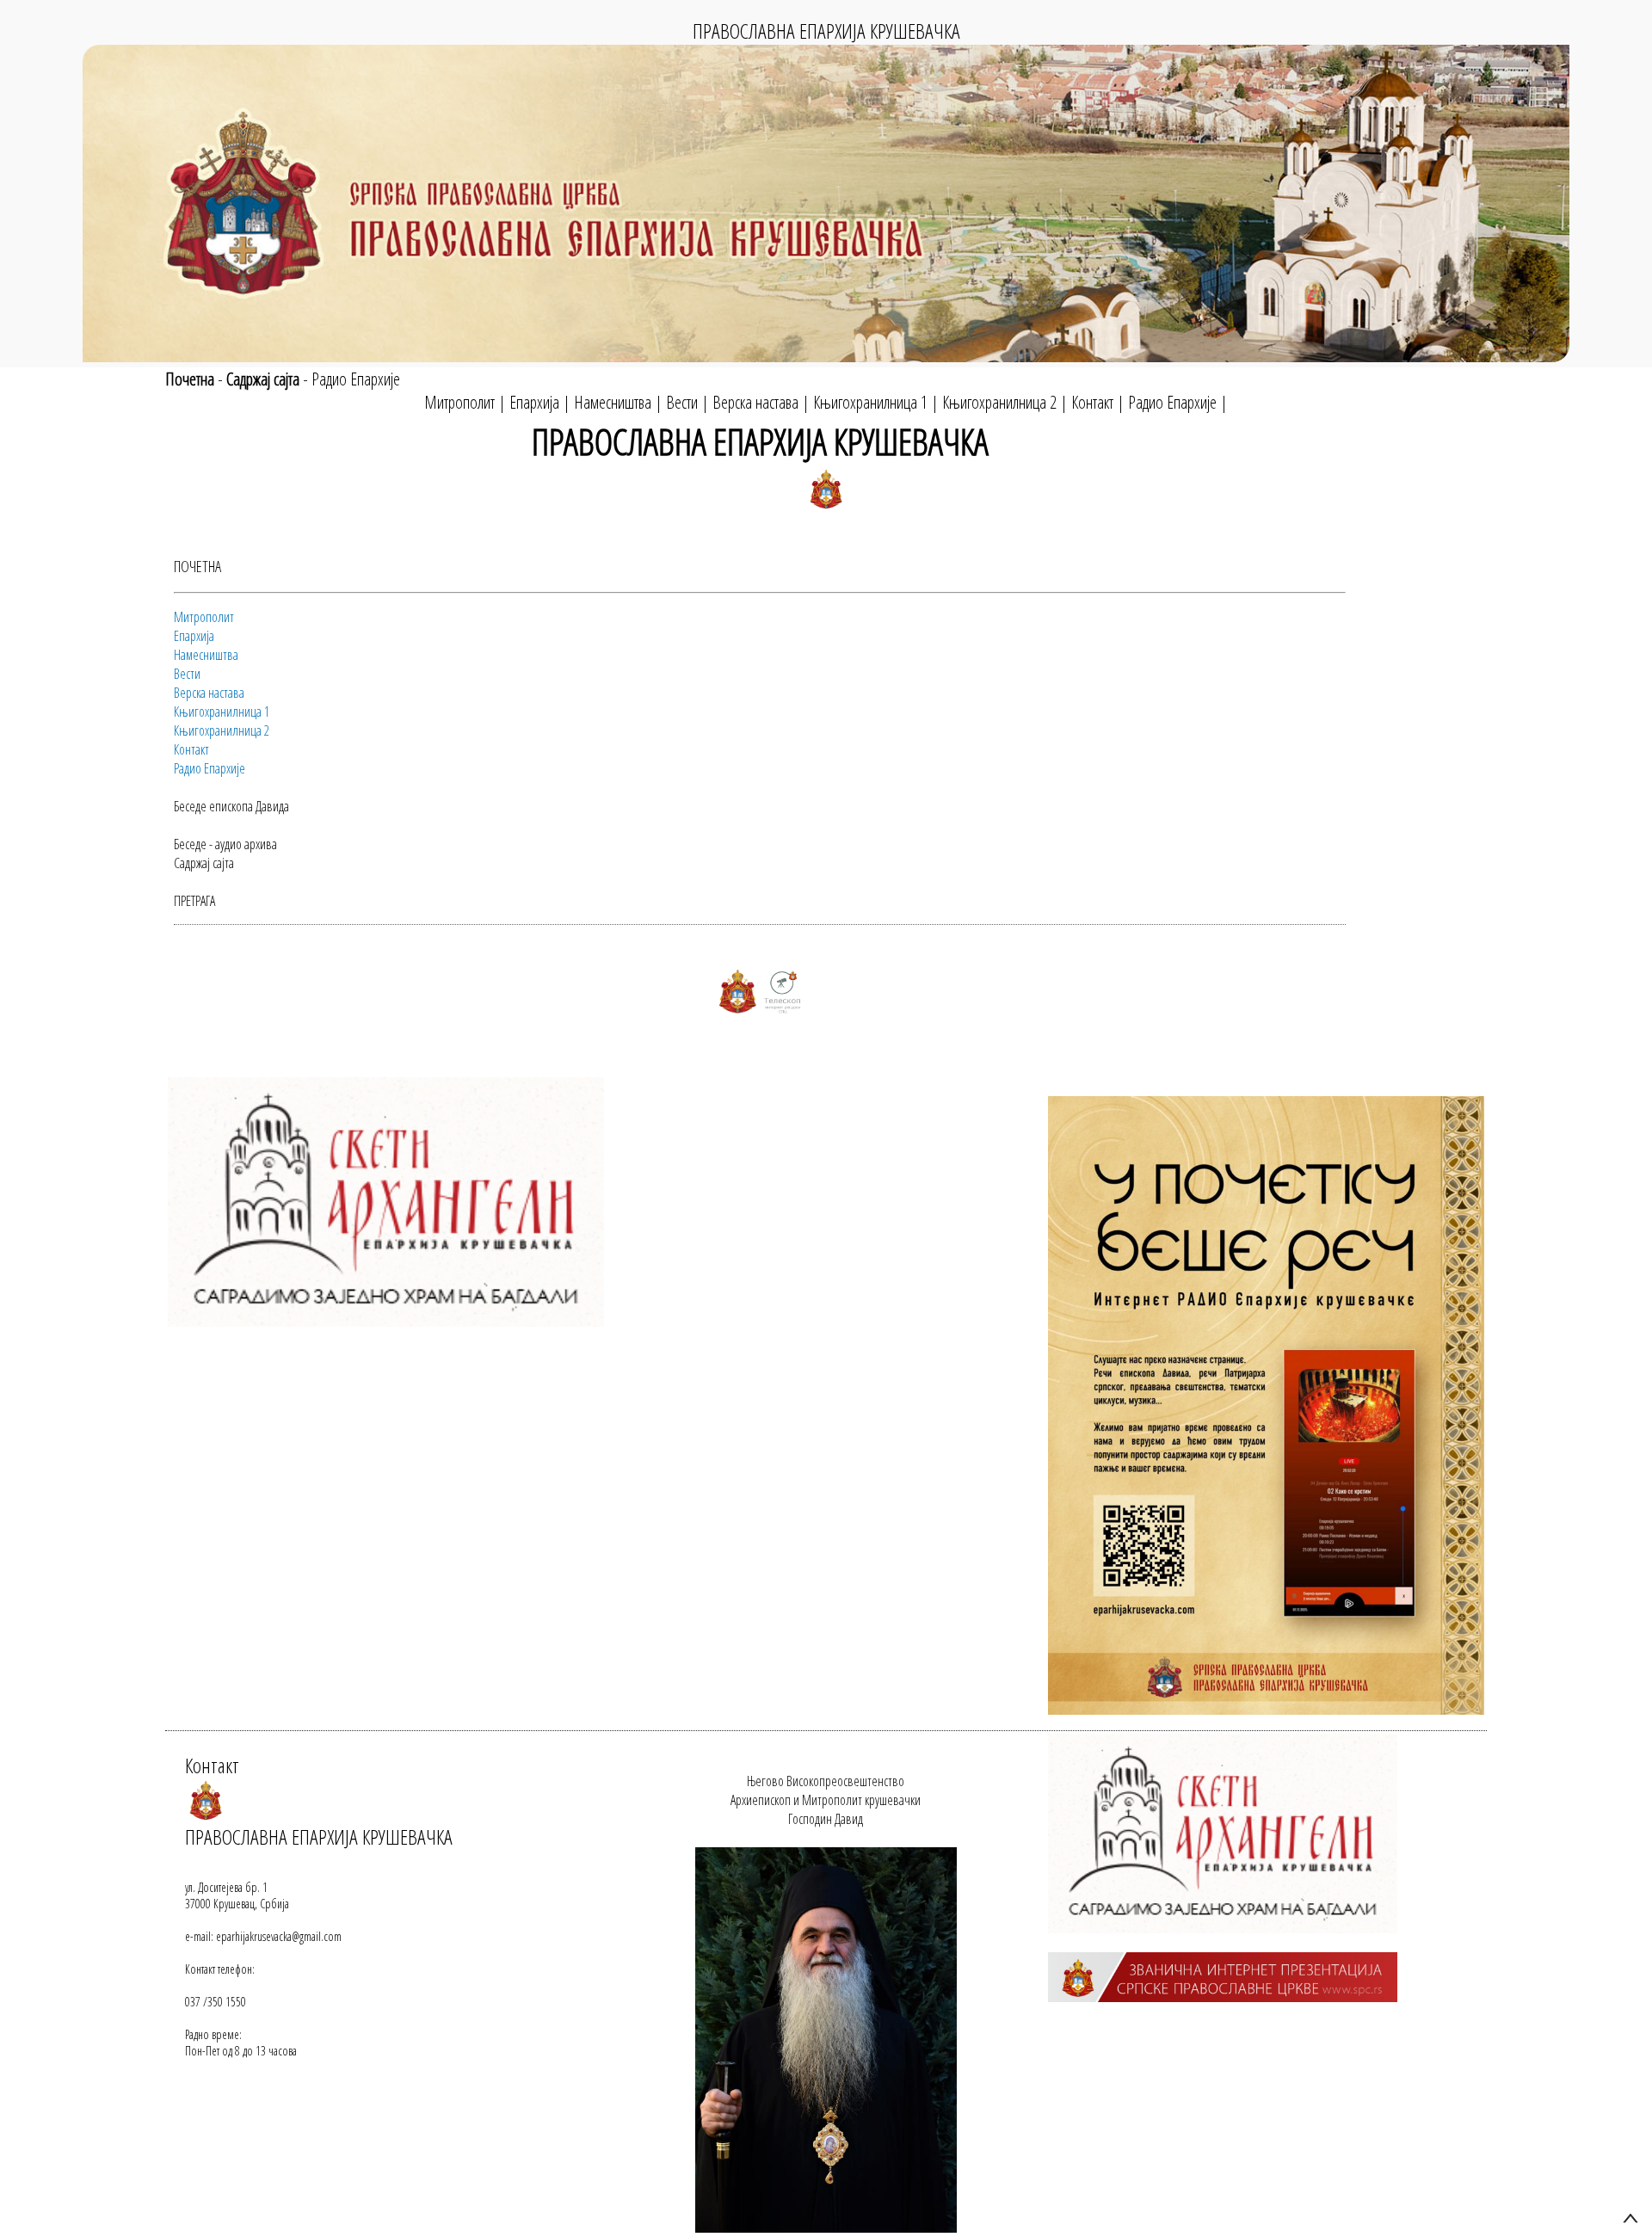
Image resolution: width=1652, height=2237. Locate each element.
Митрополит (459, 402)
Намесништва (613, 402)
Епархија (534, 402)
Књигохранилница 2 (999, 402)
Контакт (1092, 402)
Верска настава (755, 402)
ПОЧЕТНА (197, 566)
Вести (682, 402)
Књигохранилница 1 (870, 402)
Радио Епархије (356, 379)
